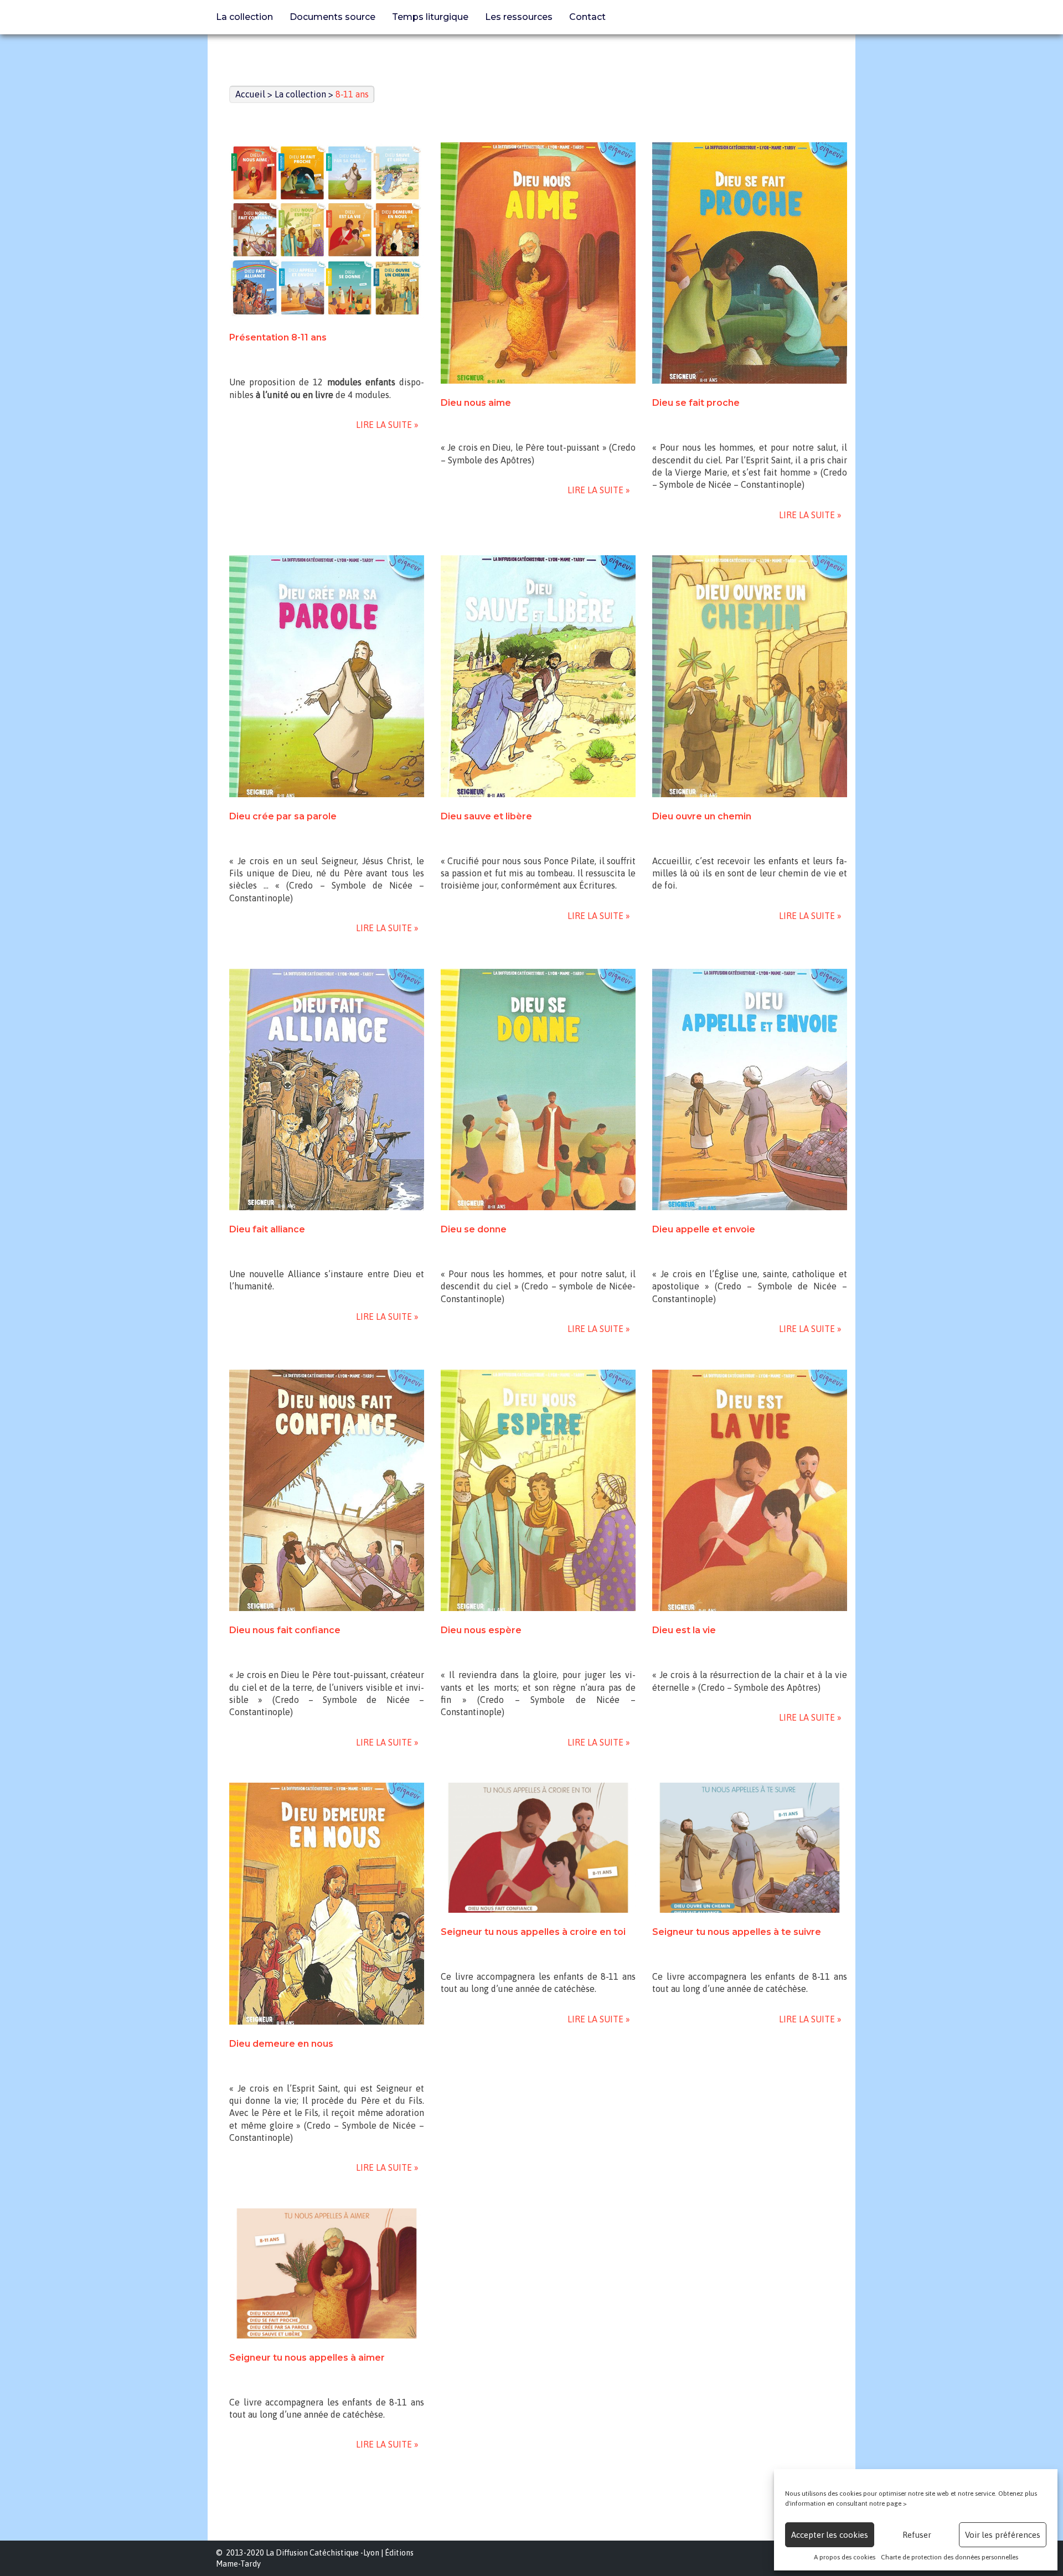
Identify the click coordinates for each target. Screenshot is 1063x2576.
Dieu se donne (474, 1229)
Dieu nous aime (476, 403)
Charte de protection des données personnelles (950, 2557)
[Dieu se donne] (538, 1090)
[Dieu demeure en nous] (327, 1903)
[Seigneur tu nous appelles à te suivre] (750, 1848)
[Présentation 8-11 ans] (327, 231)
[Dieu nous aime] (538, 263)
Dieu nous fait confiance (285, 1630)
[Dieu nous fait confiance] (327, 1490)
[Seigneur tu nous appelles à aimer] (327, 2273)
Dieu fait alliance (267, 1229)
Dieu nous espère (481, 1630)
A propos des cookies (845, 2557)
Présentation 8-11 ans (278, 337)
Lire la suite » (385, 425)
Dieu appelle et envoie (704, 1229)
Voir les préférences (1003, 2535)
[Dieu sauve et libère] (538, 676)
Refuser (917, 2535)
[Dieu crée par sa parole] (327, 676)
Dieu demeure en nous (281, 2044)
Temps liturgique (430, 17)
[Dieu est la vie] (750, 1490)
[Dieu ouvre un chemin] (750, 676)
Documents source (332, 17)
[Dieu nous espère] (538, 1490)
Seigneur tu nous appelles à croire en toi (533, 1932)
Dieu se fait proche (696, 403)
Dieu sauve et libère (486, 816)
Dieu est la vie (684, 1630)
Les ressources (519, 17)
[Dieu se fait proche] (750, 263)
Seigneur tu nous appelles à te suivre (737, 1932)
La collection (244, 17)
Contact (587, 17)
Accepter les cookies (830, 2535)
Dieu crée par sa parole (283, 816)
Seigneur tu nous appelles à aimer (307, 2358)
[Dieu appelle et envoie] (750, 1090)
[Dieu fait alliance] (327, 1090)
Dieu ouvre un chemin (702, 816)
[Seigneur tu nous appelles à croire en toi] (538, 1848)
